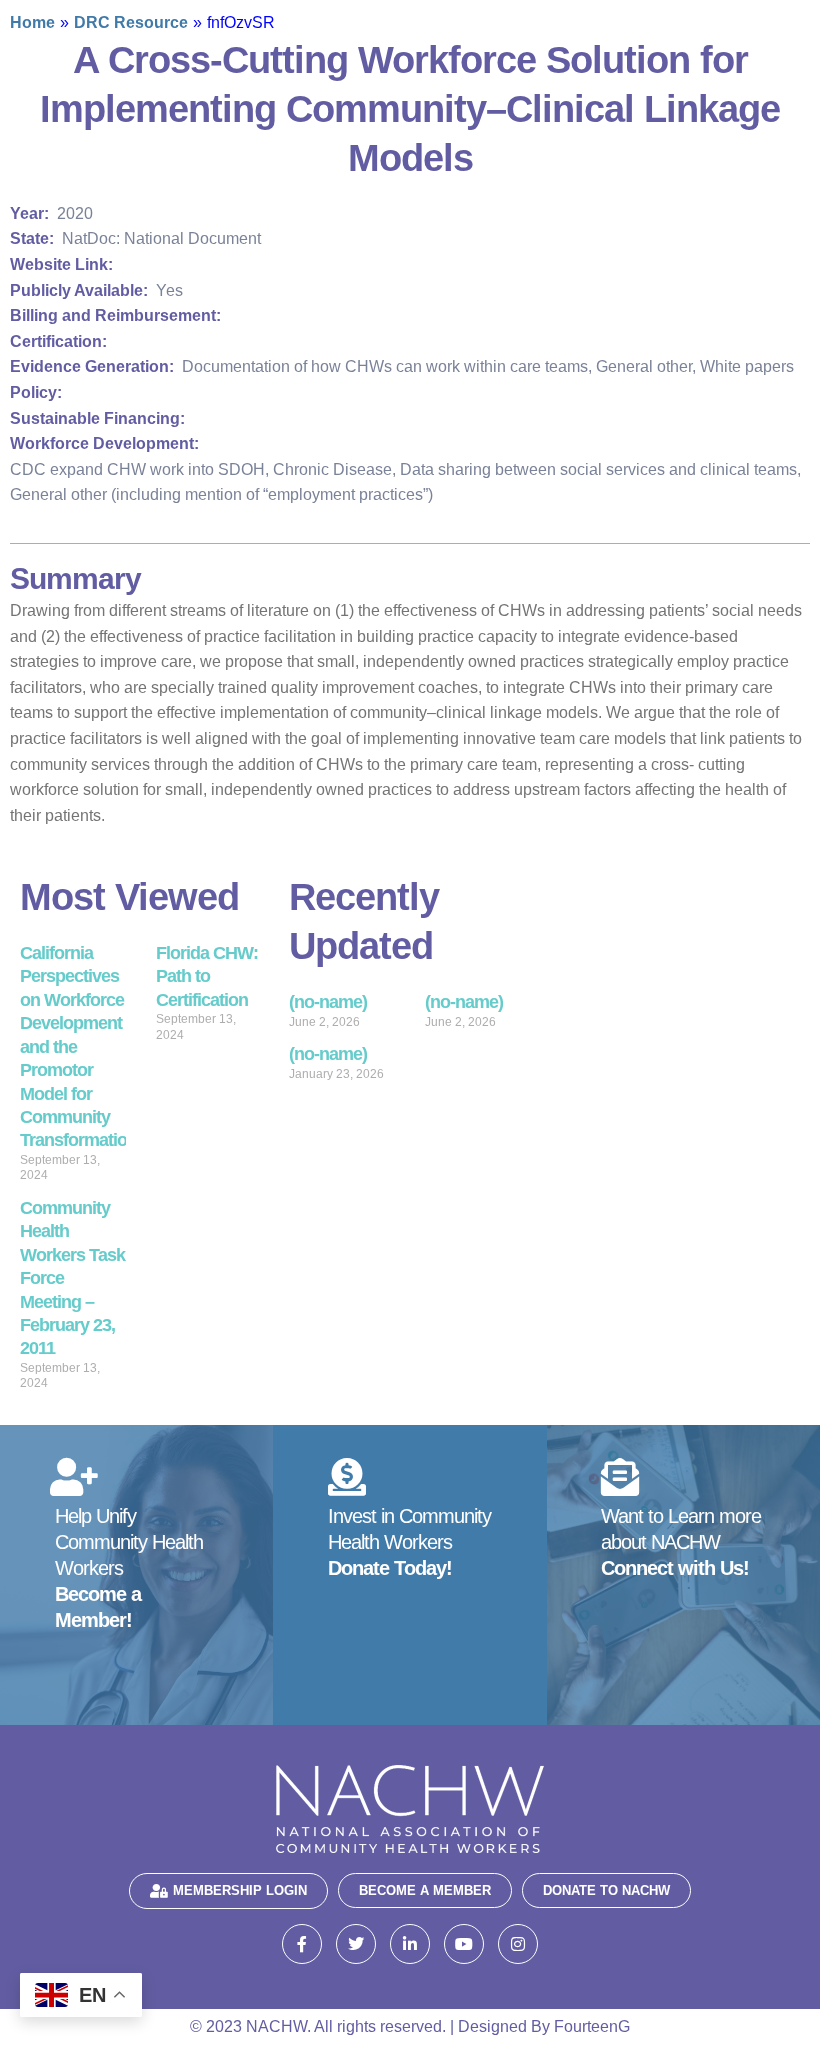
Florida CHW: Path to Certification (207, 976)
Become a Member (425, 1890)
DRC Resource (131, 22)
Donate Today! (390, 1568)
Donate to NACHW (606, 1890)
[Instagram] (518, 1944)
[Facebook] (302, 1944)
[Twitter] (356, 1944)
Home (32, 22)
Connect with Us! (675, 1568)
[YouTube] (464, 1944)
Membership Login (240, 1890)
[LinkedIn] (410, 1944)
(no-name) (328, 1002)
